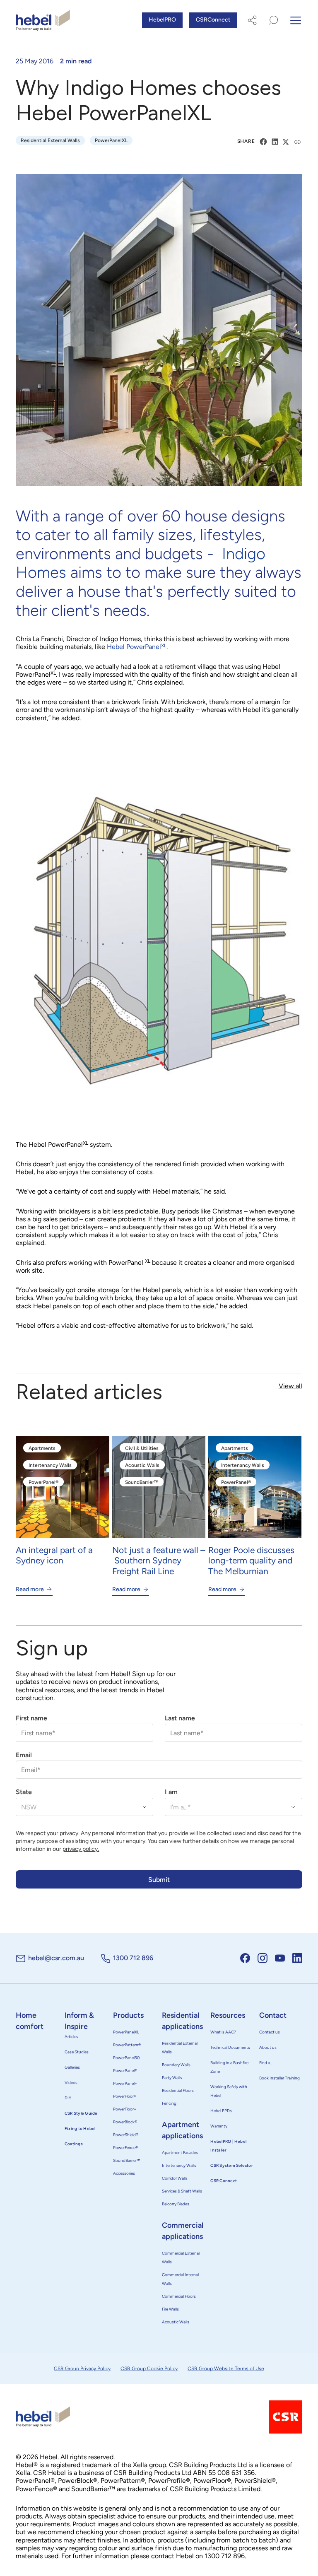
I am (171, 1792)
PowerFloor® (125, 2096)
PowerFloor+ (125, 2109)
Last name (180, 1718)
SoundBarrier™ (127, 2160)
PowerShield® (126, 2135)
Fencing (169, 2103)
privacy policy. (81, 1849)
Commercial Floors (179, 2296)
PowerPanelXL (126, 2032)
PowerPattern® (127, 2045)
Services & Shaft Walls (182, 2191)
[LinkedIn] (275, 142)
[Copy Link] (298, 142)
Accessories (124, 2173)
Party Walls (172, 2078)
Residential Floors (178, 2090)
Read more (30, 1589)
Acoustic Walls (176, 2322)
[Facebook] (263, 142)
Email (24, 1755)
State (24, 1792)
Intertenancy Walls (179, 2165)
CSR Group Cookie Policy (149, 2369)
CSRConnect (213, 20)
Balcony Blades (176, 2204)
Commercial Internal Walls (180, 2279)
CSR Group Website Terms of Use (226, 2369)
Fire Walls (170, 2309)
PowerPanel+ (125, 2083)
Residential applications (182, 2021)
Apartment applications (182, 2130)
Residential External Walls (180, 2048)
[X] (287, 142)
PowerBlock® (125, 2122)
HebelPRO (162, 20)
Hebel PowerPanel (137, 647)
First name (31, 1718)
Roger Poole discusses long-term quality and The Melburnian (251, 1560)
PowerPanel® (125, 2071)
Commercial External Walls (181, 2258)
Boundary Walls (176, 2065)
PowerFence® (125, 2148)
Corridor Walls (175, 2178)
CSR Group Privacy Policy (82, 2369)
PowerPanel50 (126, 2058)
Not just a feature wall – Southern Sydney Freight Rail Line (159, 1560)
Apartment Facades (180, 2153)
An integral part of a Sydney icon (54, 1555)
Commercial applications (183, 2231)
